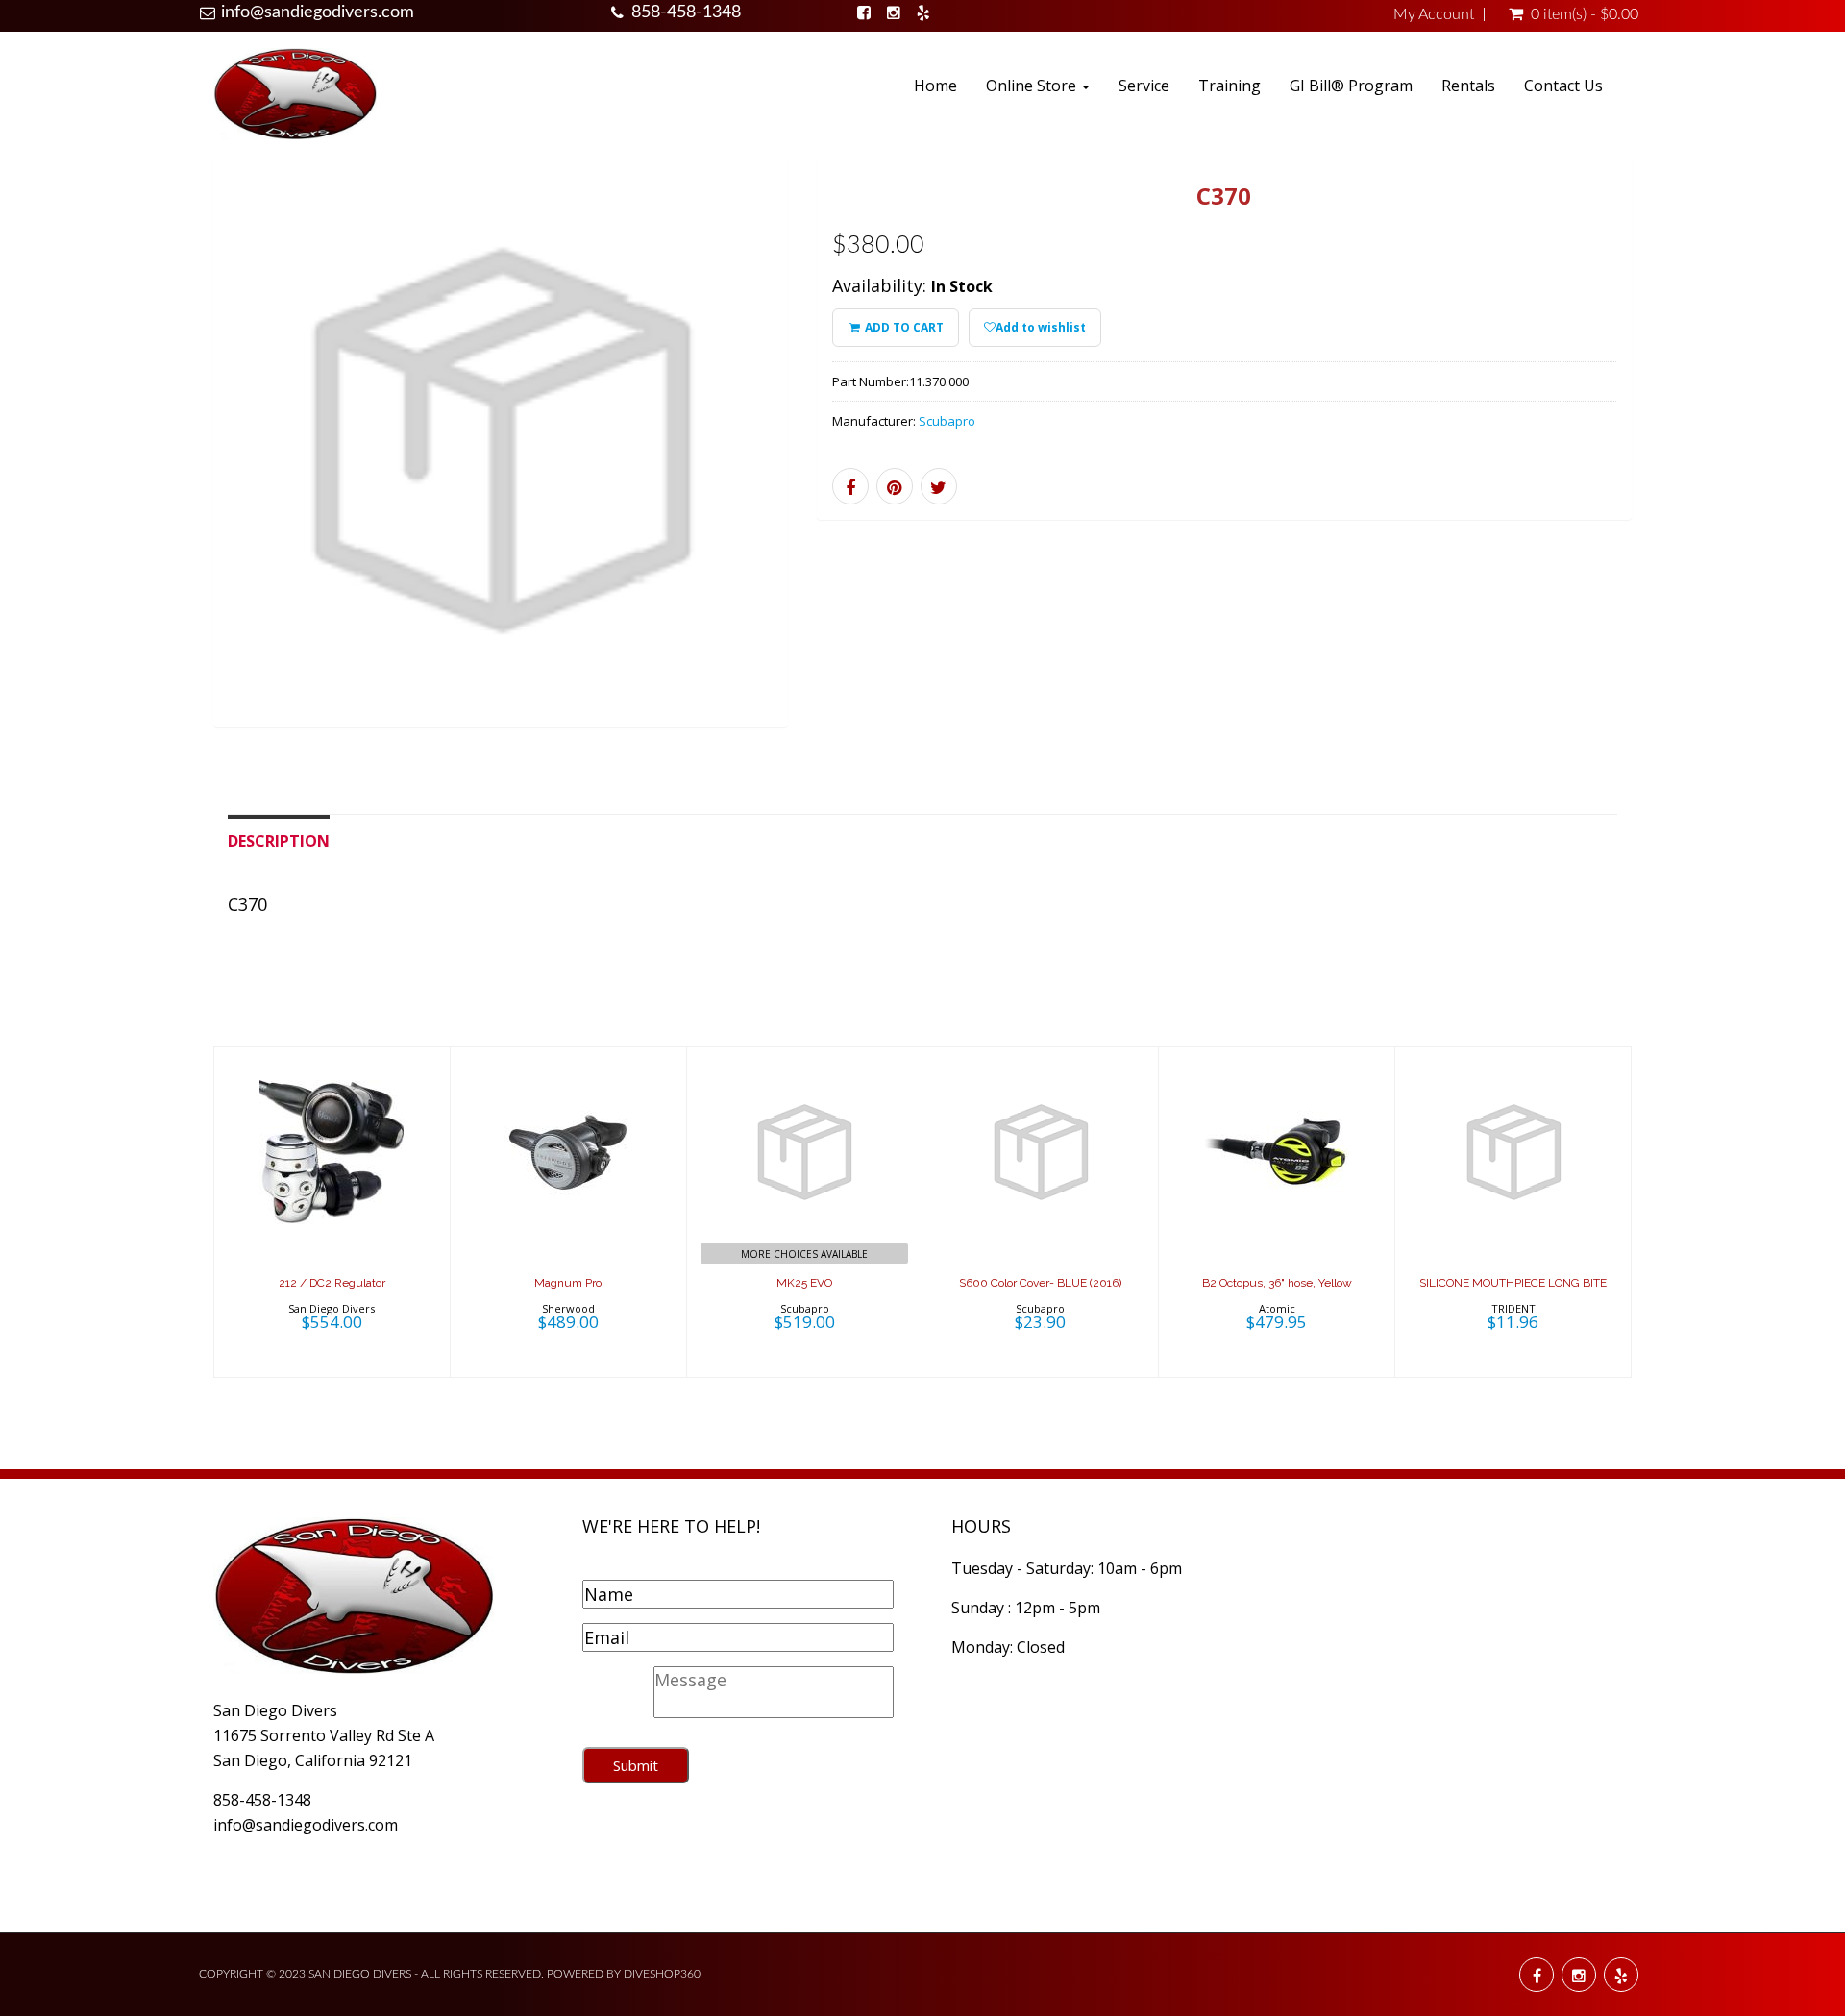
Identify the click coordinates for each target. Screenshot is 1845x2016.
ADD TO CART (903, 327)
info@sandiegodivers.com (318, 12)
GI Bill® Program (1351, 86)
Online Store (1033, 86)
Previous (170, 467)
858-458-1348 (686, 12)
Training (1230, 86)
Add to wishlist (1041, 327)
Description (279, 841)
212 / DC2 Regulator (332, 1283)
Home (935, 86)
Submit (636, 1765)
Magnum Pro (568, 1283)
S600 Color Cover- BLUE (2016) (1040, 1283)
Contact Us (1563, 86)
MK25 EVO (804, 1283)
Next (831, 467)
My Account (1434, 14)
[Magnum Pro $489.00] (568, 1210)
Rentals (1468, 86)
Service (1144, 86)
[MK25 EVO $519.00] (804, 1210)
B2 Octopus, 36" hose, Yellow (1277, 1283)
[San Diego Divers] (295, 93)
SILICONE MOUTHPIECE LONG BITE (1513, 1283)
